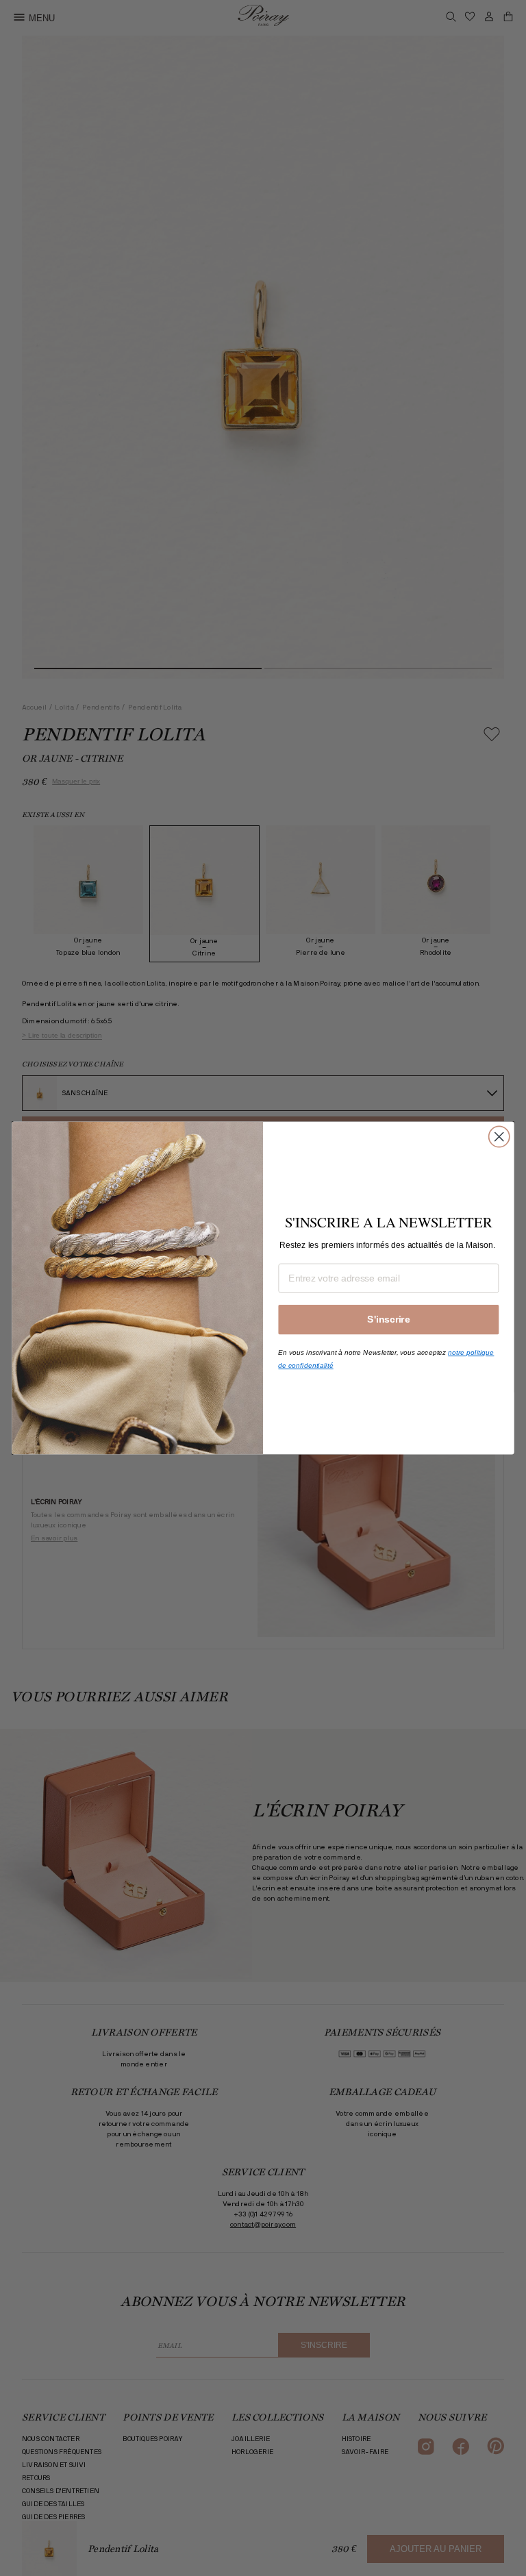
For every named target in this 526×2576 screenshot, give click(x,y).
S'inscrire (388, 1320)
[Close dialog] (499, 1137)
